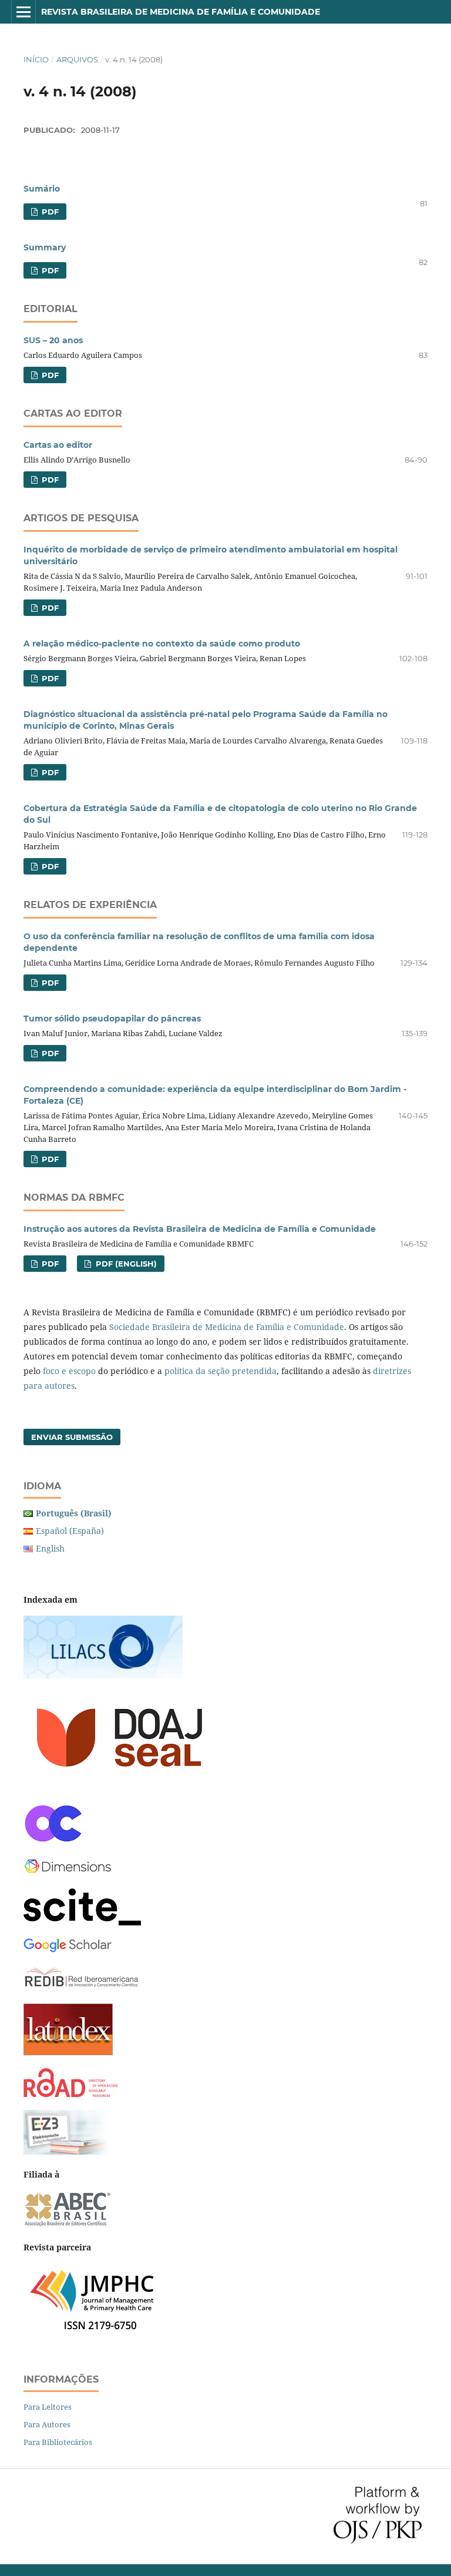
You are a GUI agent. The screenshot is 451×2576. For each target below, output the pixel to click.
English (50, 1548)
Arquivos (77, 59)
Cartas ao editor (58, 445)
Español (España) (70, 1531)
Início (36, 59)
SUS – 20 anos (53, 340)
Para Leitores (48, 2407)
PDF (49, 212)
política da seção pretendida (221, 1371)
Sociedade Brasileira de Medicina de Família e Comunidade (227, 1327)
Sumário (42, 189)
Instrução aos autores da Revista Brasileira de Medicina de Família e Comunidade (200, 1229)
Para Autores (47, 2424)
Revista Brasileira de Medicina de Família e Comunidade (181, 12)
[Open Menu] (23, 12)
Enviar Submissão (72, 1437)
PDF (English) (125, 1264)
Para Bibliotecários (58, 2442)
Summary (45, 247)
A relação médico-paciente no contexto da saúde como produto (162, 644)
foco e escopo (69, 1371)
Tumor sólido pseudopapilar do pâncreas (112, 1019)
